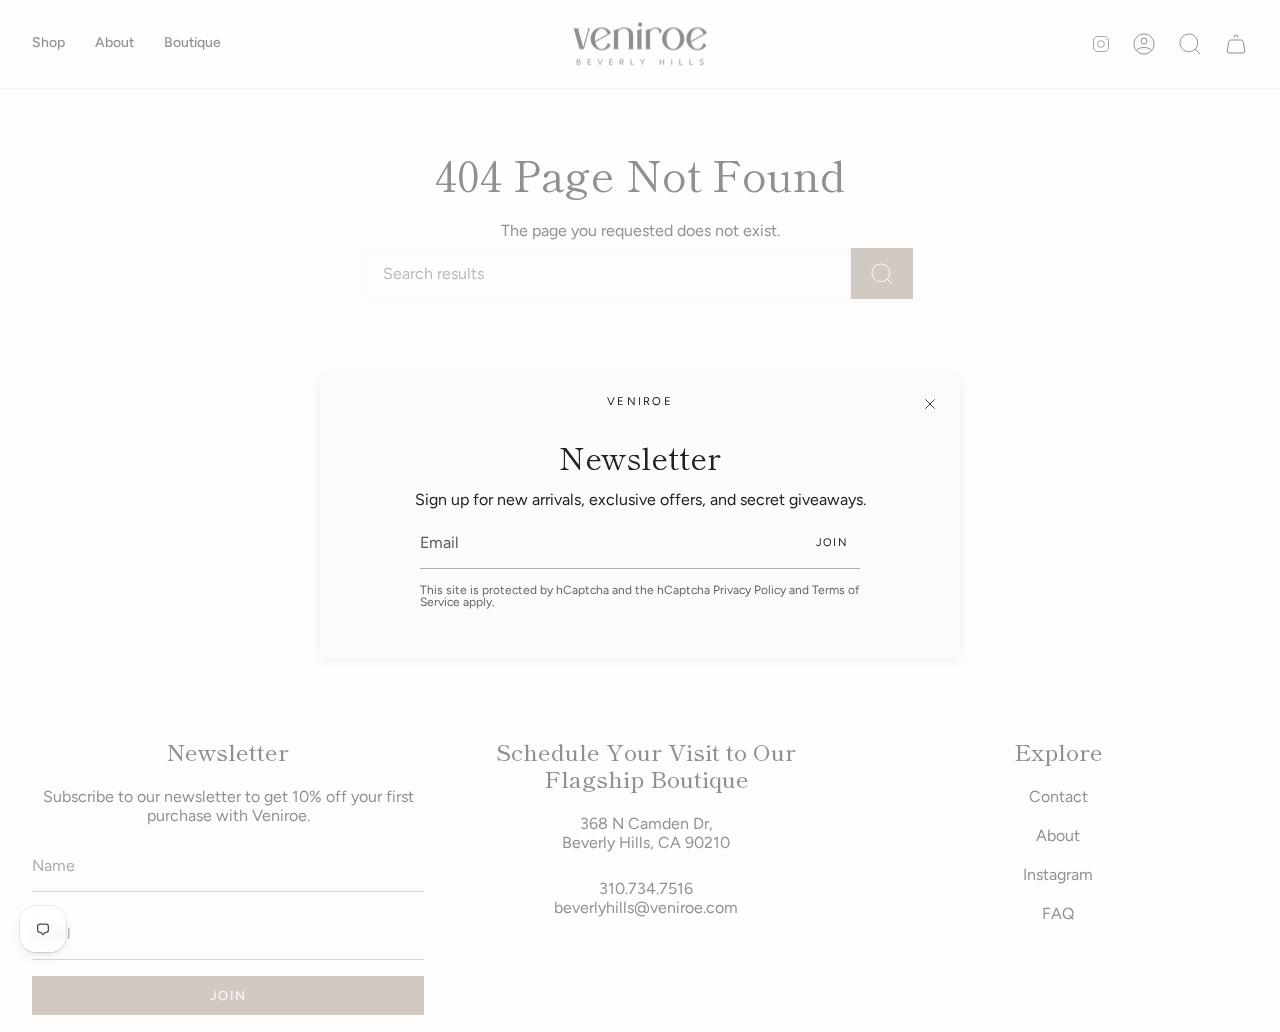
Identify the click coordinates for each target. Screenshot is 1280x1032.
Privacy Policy (749, 590)
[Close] (930, 404)
